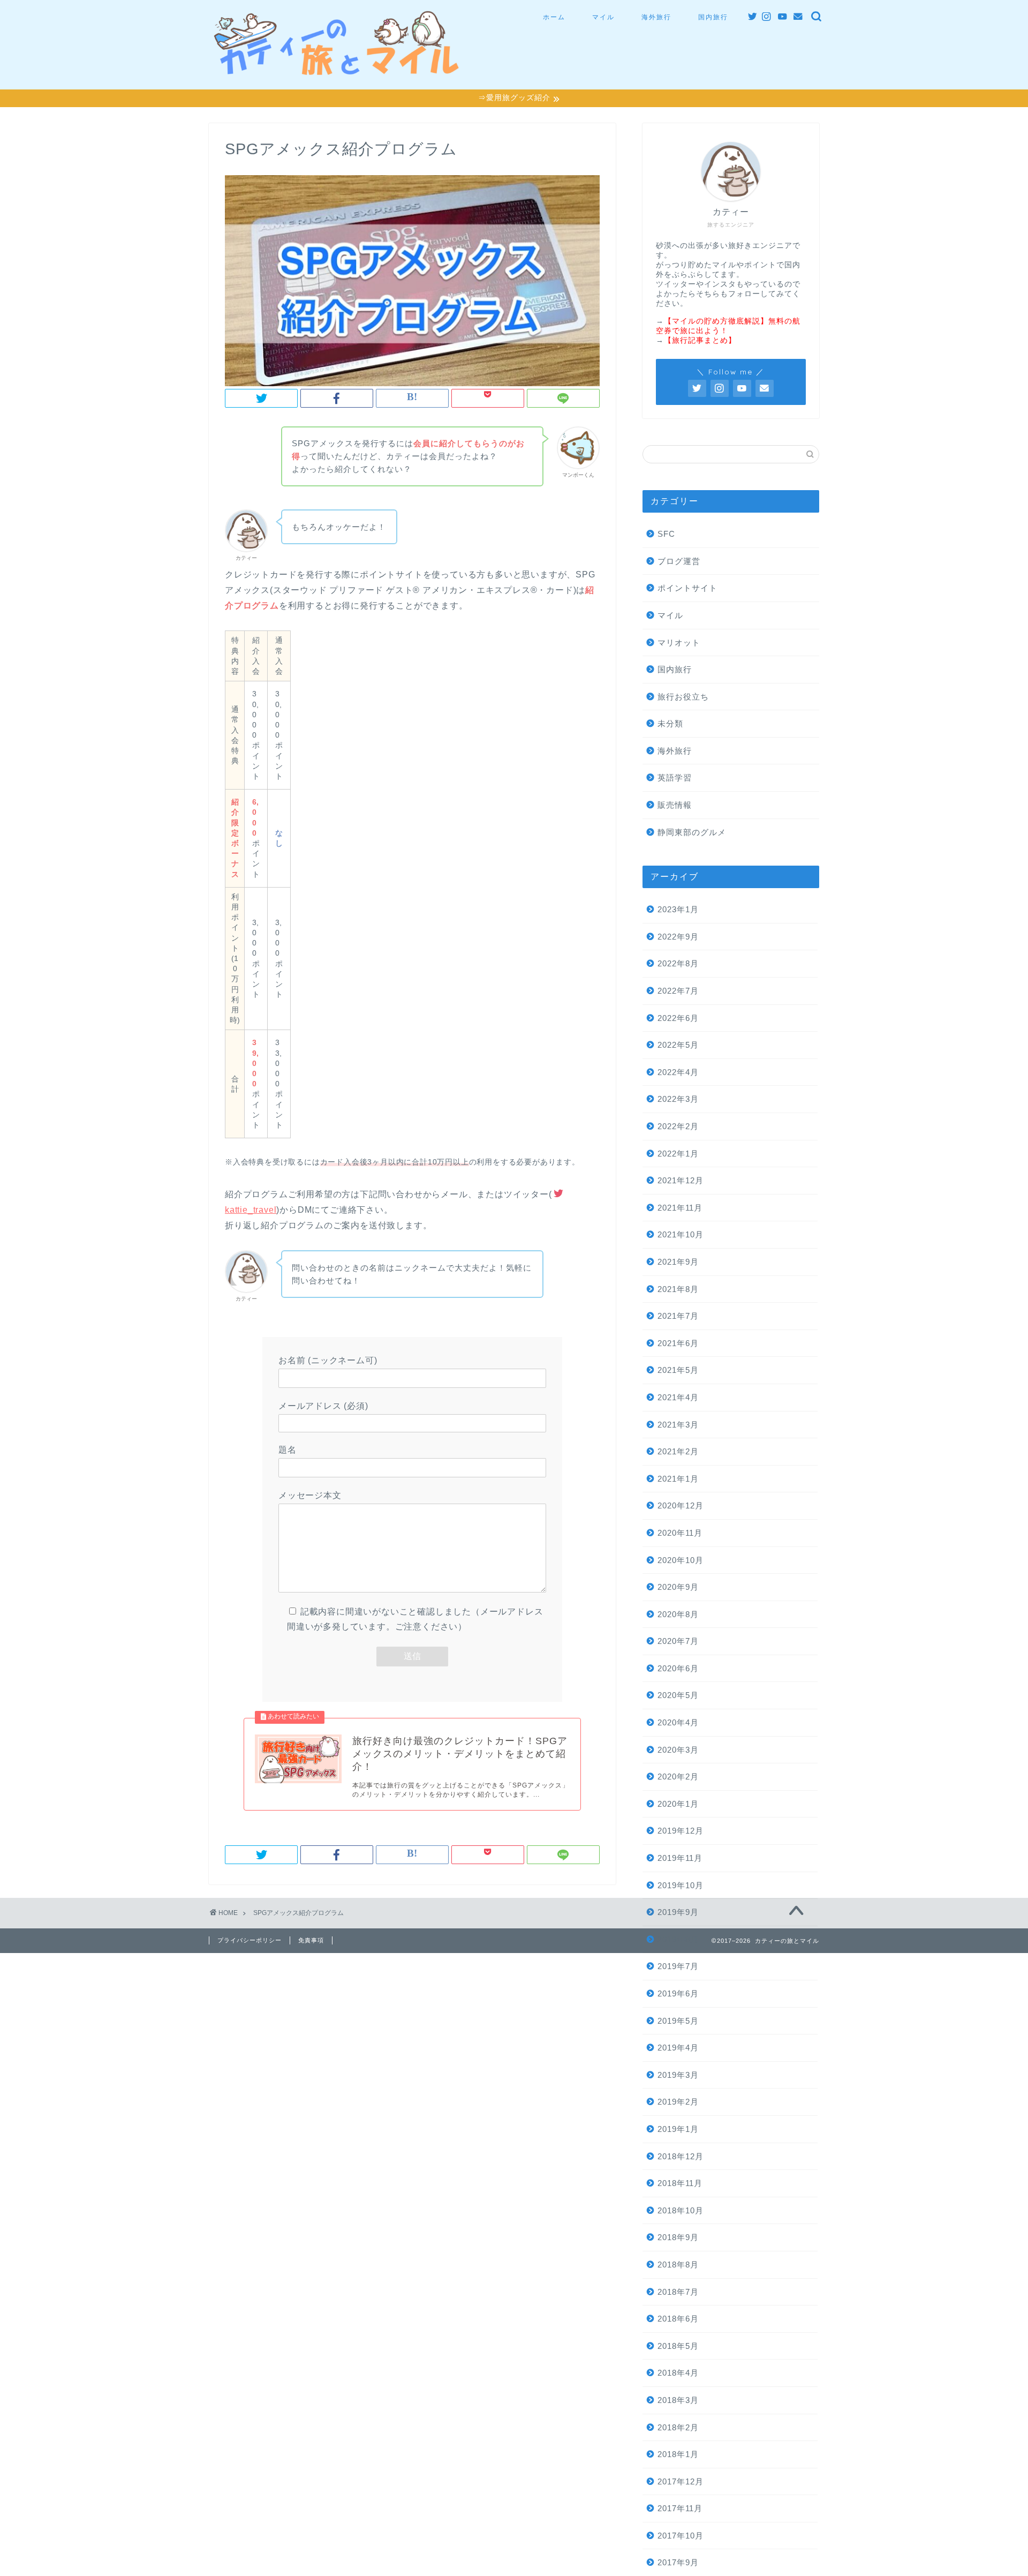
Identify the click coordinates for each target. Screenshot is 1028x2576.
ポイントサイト (687, 588)
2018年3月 (678, 2400)
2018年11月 (680, 2183)
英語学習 (675, 778)
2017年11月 (680, 2508)
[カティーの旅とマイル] (337, 70)
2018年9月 (678, 2237)
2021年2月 (678, 1451)
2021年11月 (680, 1208)
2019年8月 (678, 1939)
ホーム (554, 17)
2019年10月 (681, 1885)
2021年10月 (681, 1234)
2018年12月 (681, 2156)
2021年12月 (681, 1180)
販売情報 (675, 805)
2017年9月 (678, 2562)
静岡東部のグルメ (692, 832)
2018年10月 (681, 2210)
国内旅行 (713, 17)
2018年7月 (678, 2292)
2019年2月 (678, 2102)
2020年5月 (678, 1695)
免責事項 (311, 1940)
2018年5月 (678, 2346)
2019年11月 (680, 1858)
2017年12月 (681, 2481)
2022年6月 (678, 1018)
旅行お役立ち (683, 697)
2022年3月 (678, 1099)
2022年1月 (678, 1154)
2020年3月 (678, 1750)
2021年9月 (678, 1262)
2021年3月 (678, 1425)
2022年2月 (678, 1126)
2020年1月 (678, 1804)
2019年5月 (678, 2021)
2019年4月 (678, 2048)
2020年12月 (681, 1505)
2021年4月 (678, 1397)
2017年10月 (681, 2536)
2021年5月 (678, 1370)
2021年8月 (678, 1289)
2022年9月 (678, 937)
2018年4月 (678, 2373)
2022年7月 (678, 991)
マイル (603, 17)
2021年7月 (678, 1316)
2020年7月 (678, 1641)
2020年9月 (678, 1587)
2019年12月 (681, 1831)
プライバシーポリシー (250, 1940)
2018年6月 (678, 2319)
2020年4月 (678, 1722)
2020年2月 (678, 1777)
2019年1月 (678, 2129)
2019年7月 (678, 1966)
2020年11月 (680, 1533)
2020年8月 (678, 1614)
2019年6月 (678, 1993)
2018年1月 (678, 2454)
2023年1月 (678, 909)
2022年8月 (678, 963)
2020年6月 (678, 1668)
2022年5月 (678, 1045)
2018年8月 (678, 2265)
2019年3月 (678, 2075)
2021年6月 (678, 1343)
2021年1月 (678, 1479)
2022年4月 (678, 1072)
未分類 (670, 723)
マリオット (679, 643)
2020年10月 (681, 1560)
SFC (666, 534)
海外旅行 (656, 17)
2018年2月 (678, 2427)
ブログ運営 (679, 561)
